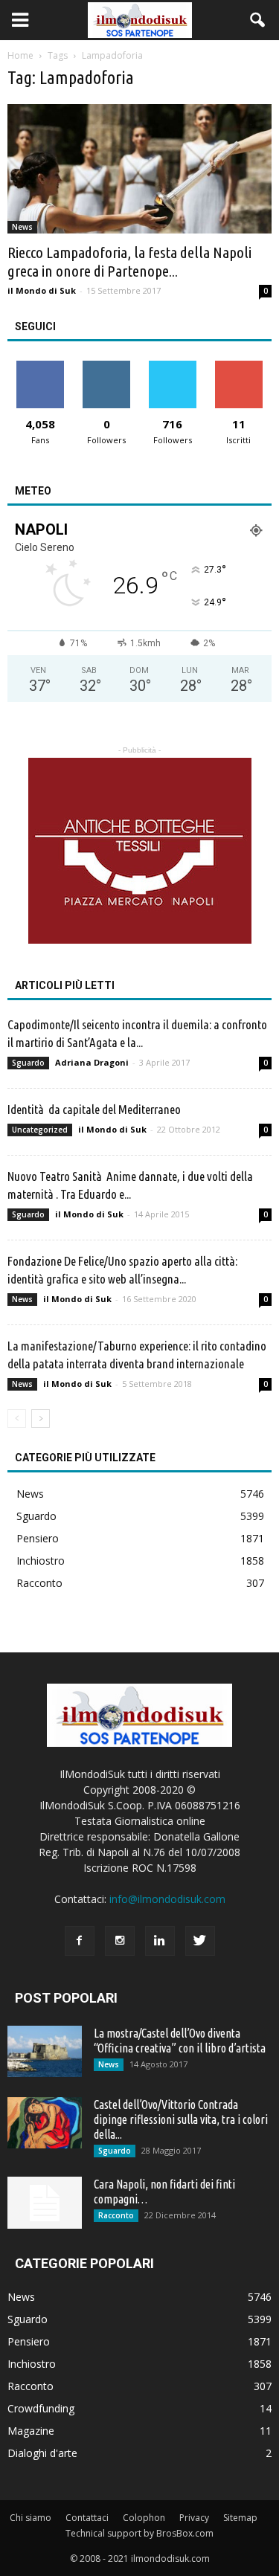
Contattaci (87, 2518)
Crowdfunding (41, 2408)
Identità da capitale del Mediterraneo (94, 1109)
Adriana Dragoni (92, 1062)
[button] (258, 20)
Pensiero (38, 1538)
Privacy (194, 2518)
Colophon (144, 2518)
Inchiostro (41, 1561)
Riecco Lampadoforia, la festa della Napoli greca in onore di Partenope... (129, 261)
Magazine (31, 2431)
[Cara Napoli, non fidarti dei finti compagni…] (45, 2203)
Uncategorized (40, 1130)
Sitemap (240, 2518)
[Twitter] (200, 1941)
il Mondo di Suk (42, 290)
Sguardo (28, 1063)
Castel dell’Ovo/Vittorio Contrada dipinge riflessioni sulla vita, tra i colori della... (181, 2119)
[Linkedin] (160, 1941)
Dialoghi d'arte (42, 2453)
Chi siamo (31, 2518)
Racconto (39, 1583)
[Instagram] (120, 1941)
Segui (107, 366)
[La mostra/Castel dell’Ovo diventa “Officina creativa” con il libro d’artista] (45, 2051)
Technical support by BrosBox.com (139, 2533)
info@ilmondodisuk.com (167, 1899)
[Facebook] (80, 1941)
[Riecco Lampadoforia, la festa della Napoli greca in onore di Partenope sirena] (139, 169)
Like (41, 366)
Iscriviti (238, 366)
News (22, 227)
